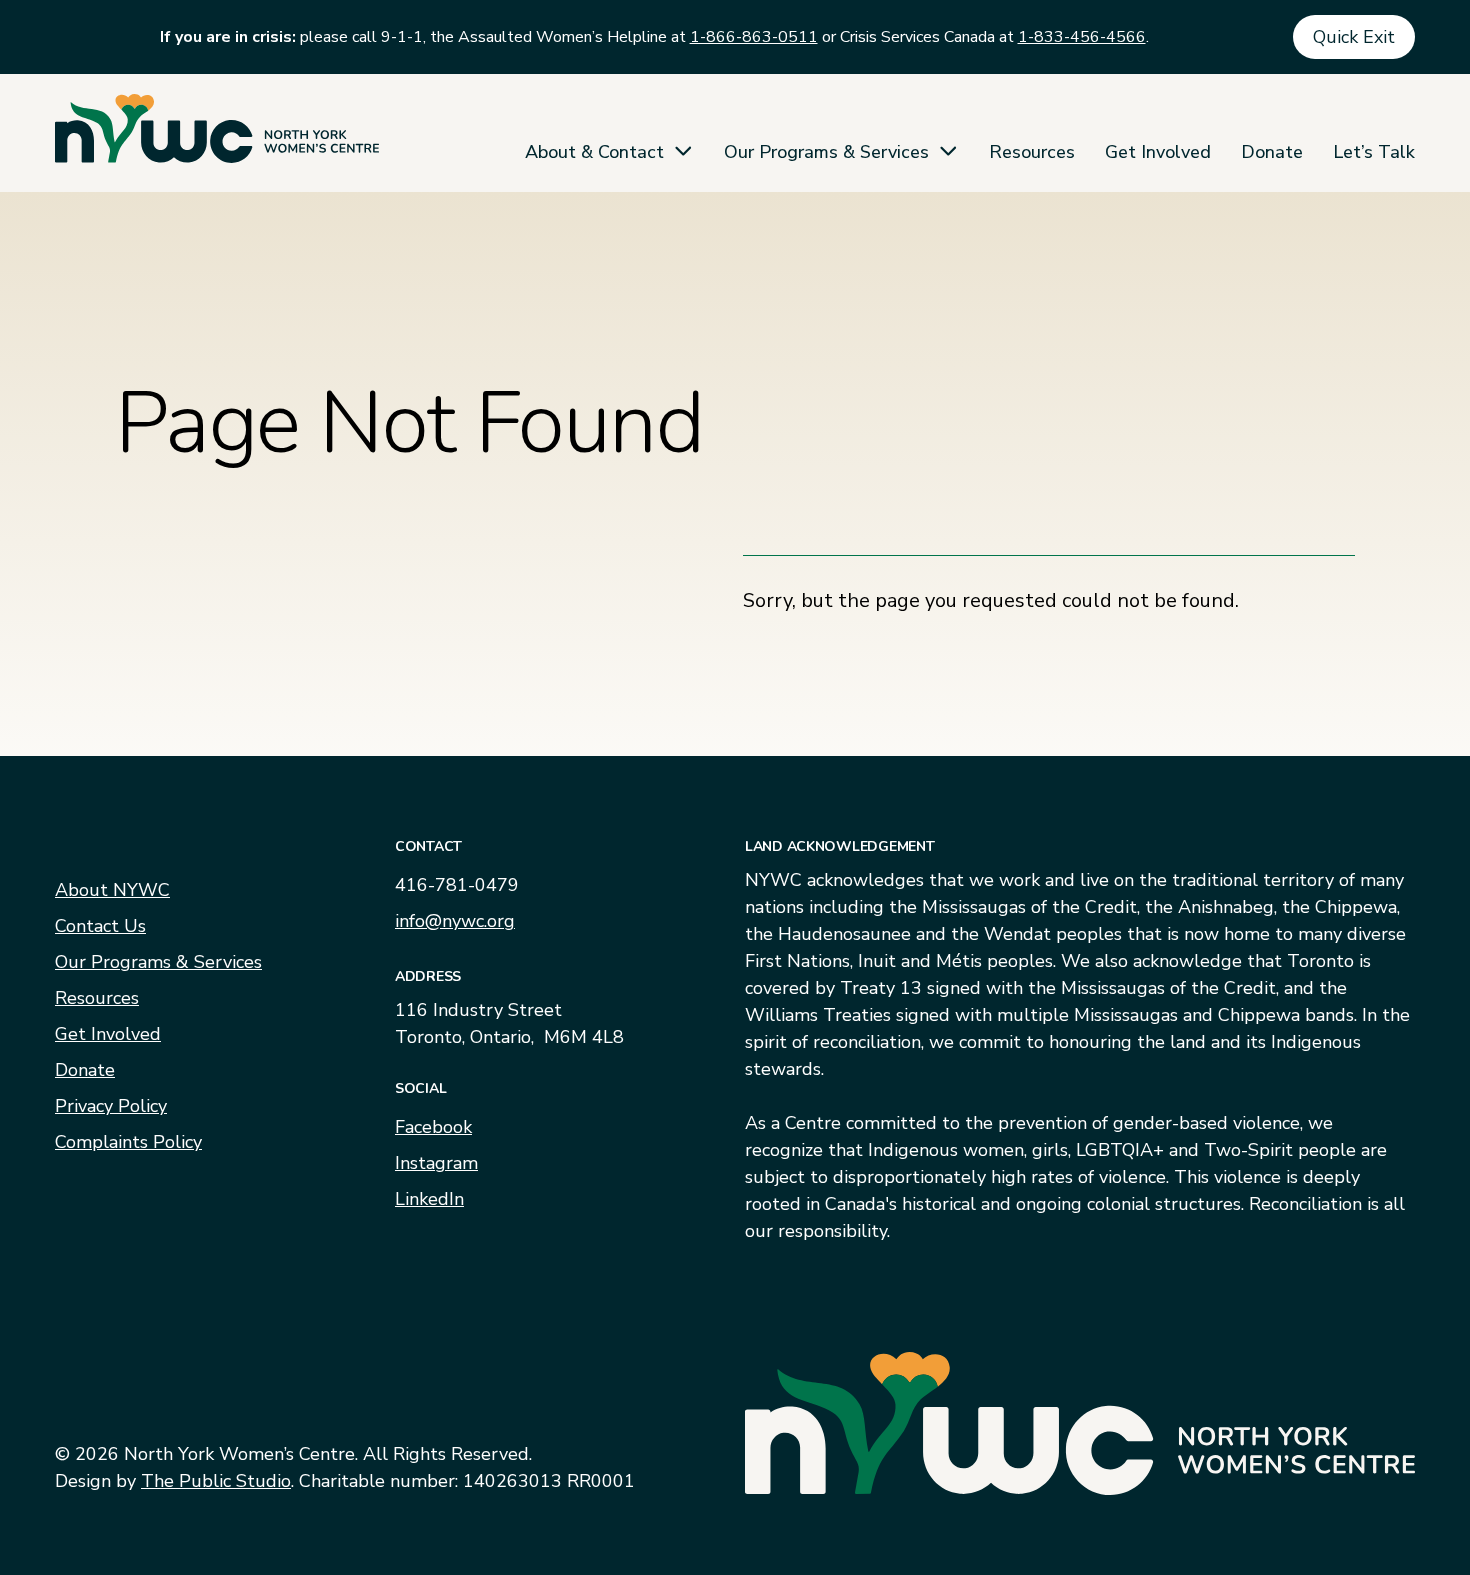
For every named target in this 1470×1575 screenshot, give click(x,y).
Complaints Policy (128, 1142)
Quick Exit (1354, 37)
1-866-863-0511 (754, 37)
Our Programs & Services (826, 152)
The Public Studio (216, 1481)
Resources (1032, 152)
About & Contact (594, 152)
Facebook (433, 1127)
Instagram (436, 1163)
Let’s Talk (1374, 152)
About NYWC (112, 890)
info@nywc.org (455, 921)
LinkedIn (429, 1199)
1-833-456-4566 (1082, 37)
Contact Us (100, 926)
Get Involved (1158, 152)
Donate (1272, 152)
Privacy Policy (111, 1106)
